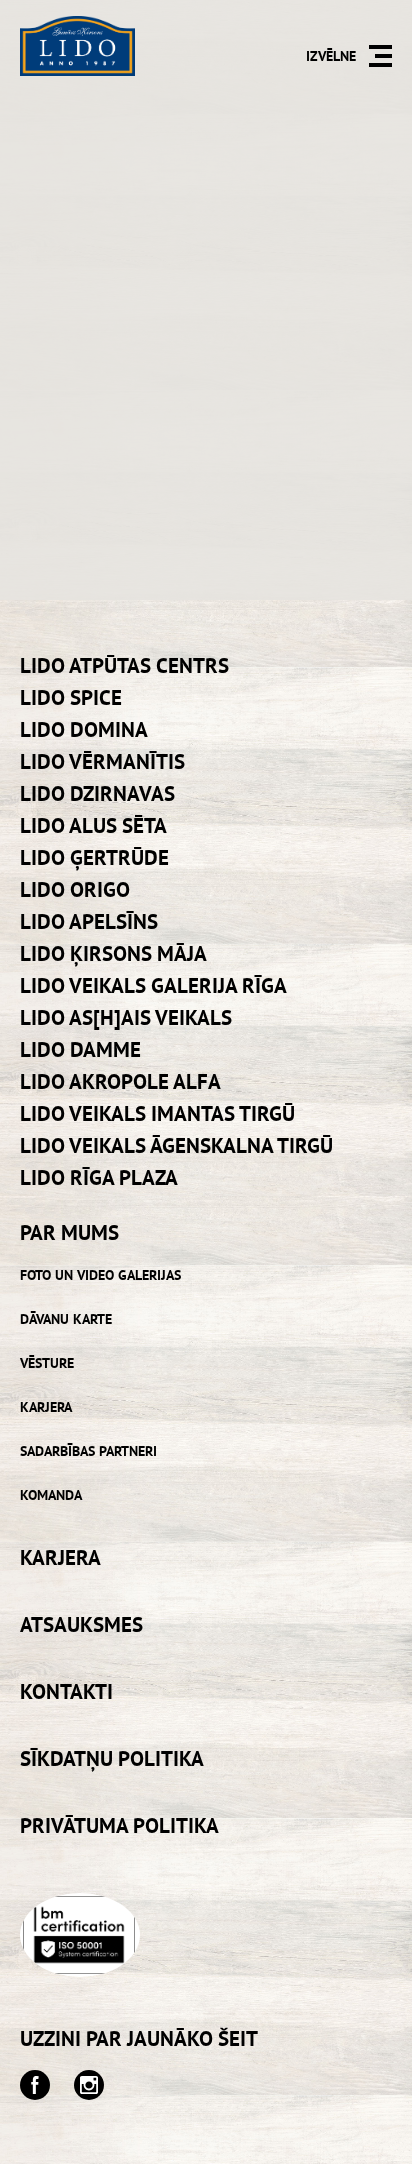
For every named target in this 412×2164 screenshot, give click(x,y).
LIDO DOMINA (84, 729)
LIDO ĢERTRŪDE (94, 857)
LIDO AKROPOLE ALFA (120, 1081)
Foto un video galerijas (100, 1275)
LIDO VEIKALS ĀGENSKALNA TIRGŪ (176, 1145)
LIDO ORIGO (75, 889)
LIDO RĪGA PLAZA (99, 1177)
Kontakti (66, 1691)
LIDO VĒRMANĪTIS (102, 761)
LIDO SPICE (71, 697)
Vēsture (47, 1363)
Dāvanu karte (66, 1319)
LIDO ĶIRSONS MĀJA (113, 953)
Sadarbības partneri (88, 1451)
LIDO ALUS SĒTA (93, 825)
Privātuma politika (119, 1825)
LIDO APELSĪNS (89, 921)
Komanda (51, 1495)
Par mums (69, 1232)
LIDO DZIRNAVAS (97, 793)
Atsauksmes (81, 1624)
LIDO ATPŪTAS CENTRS (124, 665)
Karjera (46, 1407)
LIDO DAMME (80, 1049)
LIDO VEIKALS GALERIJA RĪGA (153, 985)
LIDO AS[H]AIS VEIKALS (126, 1017)
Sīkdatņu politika (112, 1758)
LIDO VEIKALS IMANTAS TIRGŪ (157, 1113)
